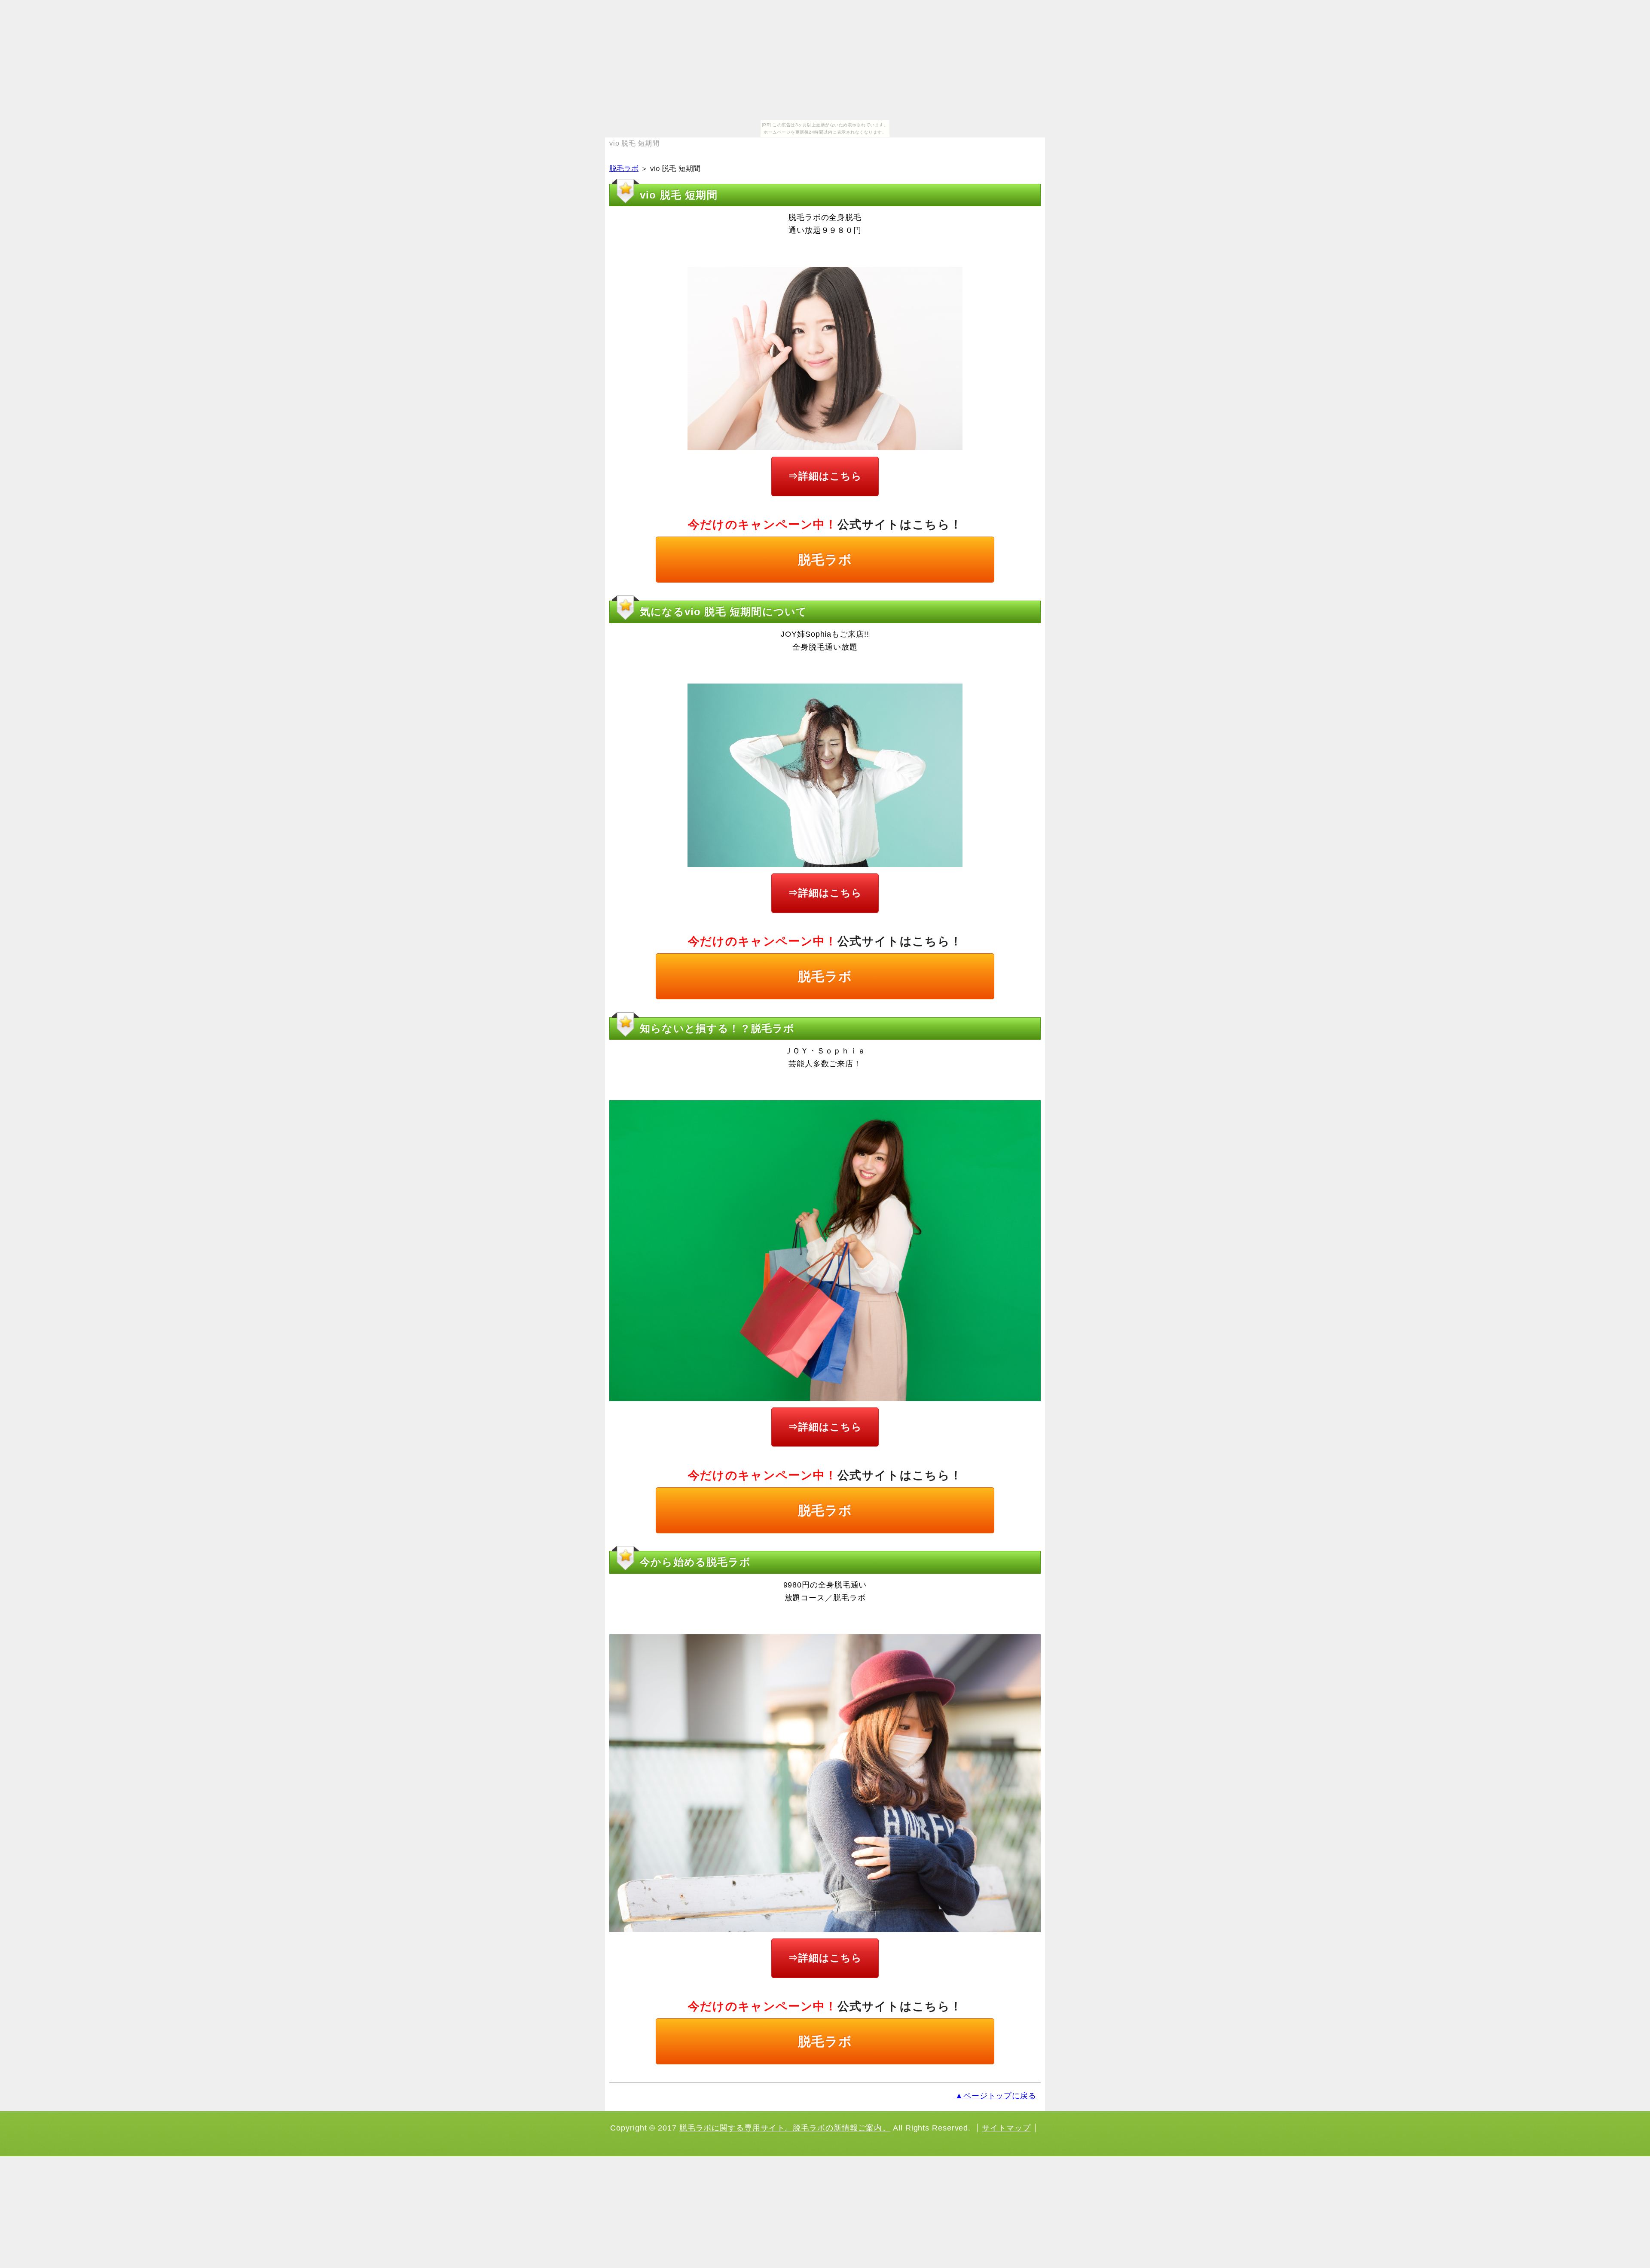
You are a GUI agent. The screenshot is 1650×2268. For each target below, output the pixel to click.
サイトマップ (1006, 2128)
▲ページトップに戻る (996, 2096)
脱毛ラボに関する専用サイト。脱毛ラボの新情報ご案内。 (785, 2128)
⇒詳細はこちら (825, 476)
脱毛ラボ (624, 169)
